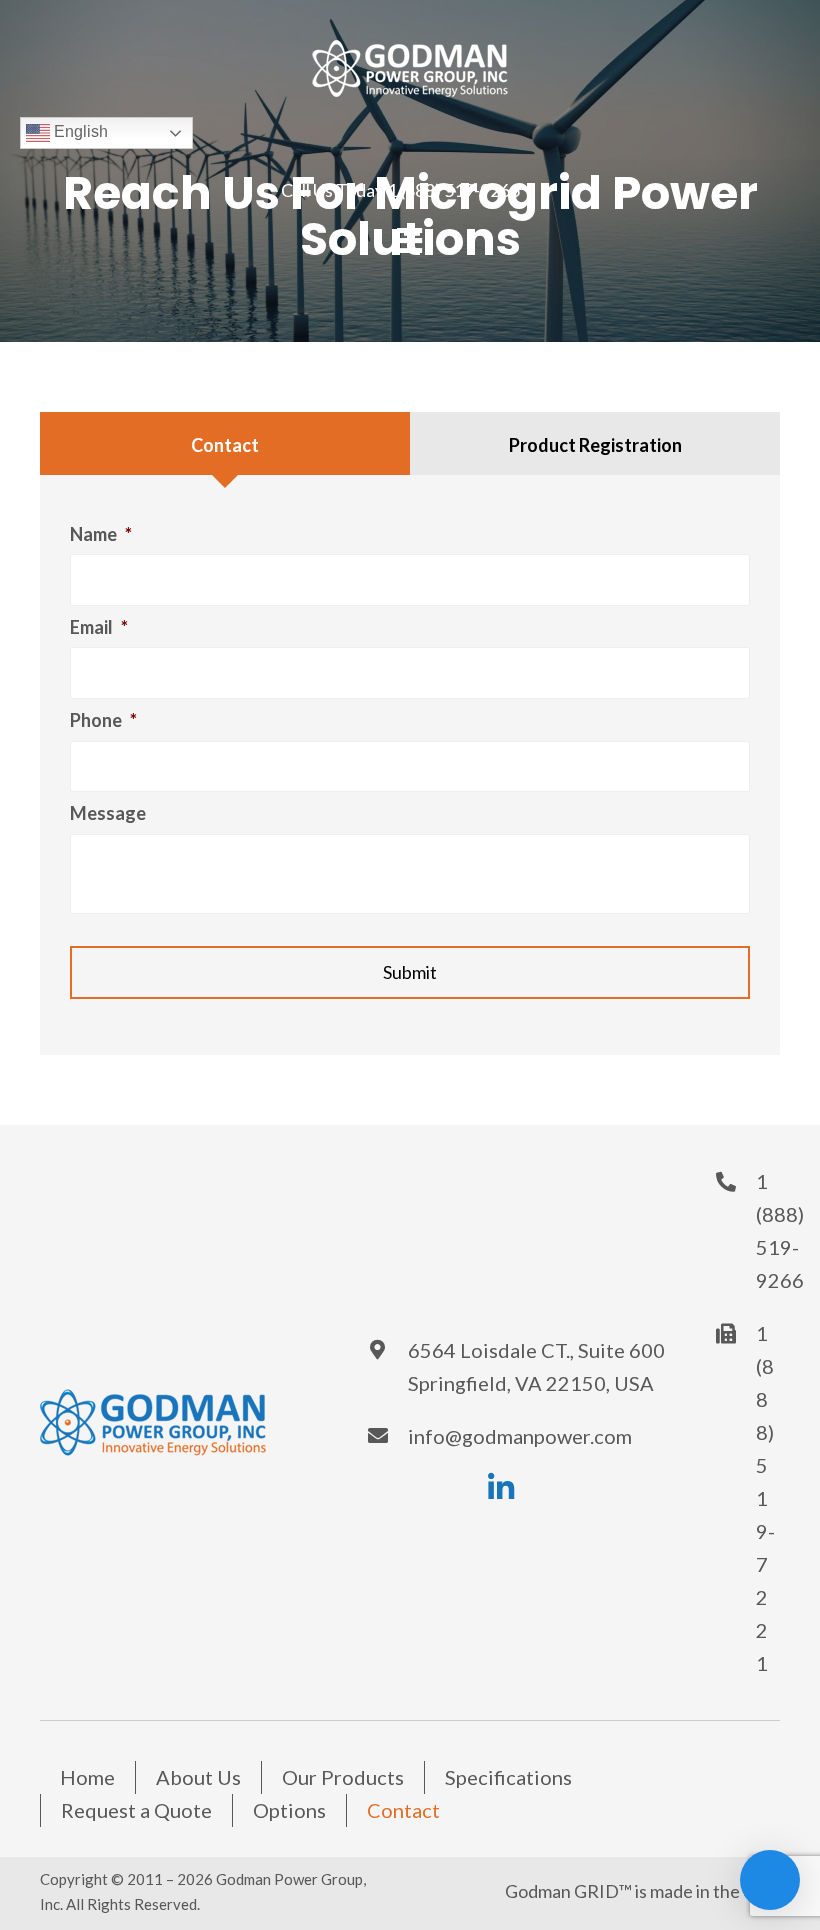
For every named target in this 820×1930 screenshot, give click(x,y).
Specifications (508, 1777)
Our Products (343, 1777)
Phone (103, 720)
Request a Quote (136, 1810)
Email (99, 627)
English (79, 131)
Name (101, 534)
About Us (198, 1777)
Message (108, 813)
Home (87, 1777)
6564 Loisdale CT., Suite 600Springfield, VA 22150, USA (536, 1366)
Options (289, 1810)
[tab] (225, 443)
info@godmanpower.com (520, 1436)
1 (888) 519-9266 (453, 190)
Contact (403, 1810)
